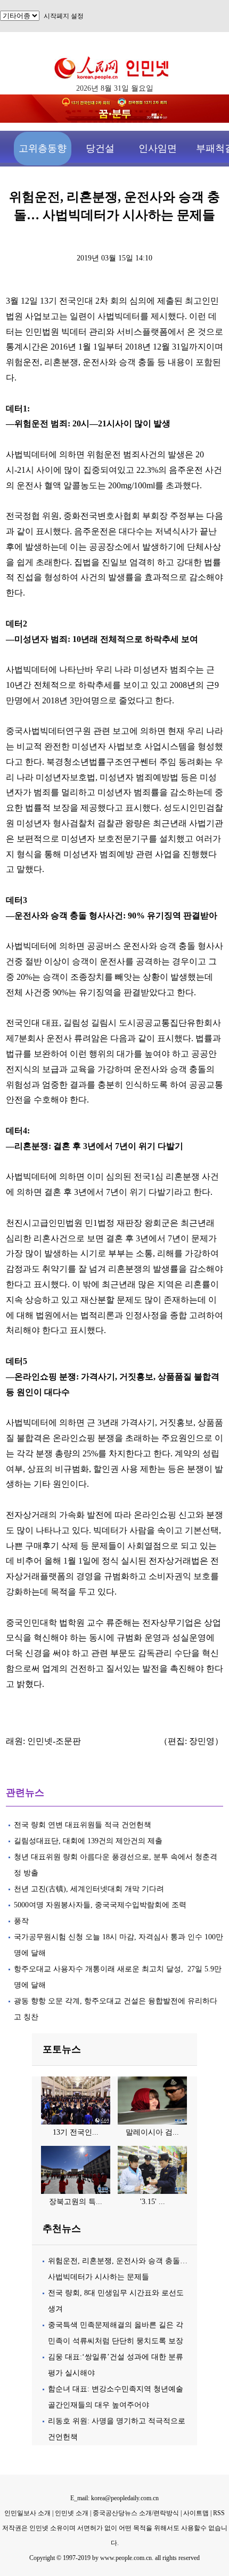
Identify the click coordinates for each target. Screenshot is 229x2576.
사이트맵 (196, 2513)
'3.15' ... (153, 2202)
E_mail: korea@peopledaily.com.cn (114, 2498)
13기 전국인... (76, 2132)
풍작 (21, 1921)
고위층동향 (43, 148)
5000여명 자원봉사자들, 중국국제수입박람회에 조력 (100, 1905)
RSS (219, 2513)
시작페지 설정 (64, 16)
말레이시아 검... (152, 2132)
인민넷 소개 (71, 2513)
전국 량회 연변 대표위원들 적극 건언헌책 (84, 1825)
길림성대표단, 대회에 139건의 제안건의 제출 (88, 1841)
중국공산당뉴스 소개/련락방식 (136, 2513)
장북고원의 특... (76, 2202)
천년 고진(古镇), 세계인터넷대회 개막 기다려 (89, 1889)
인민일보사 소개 (27, 2513)
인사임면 (158, 148)
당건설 (100, 148)
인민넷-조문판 (54, 1741)
